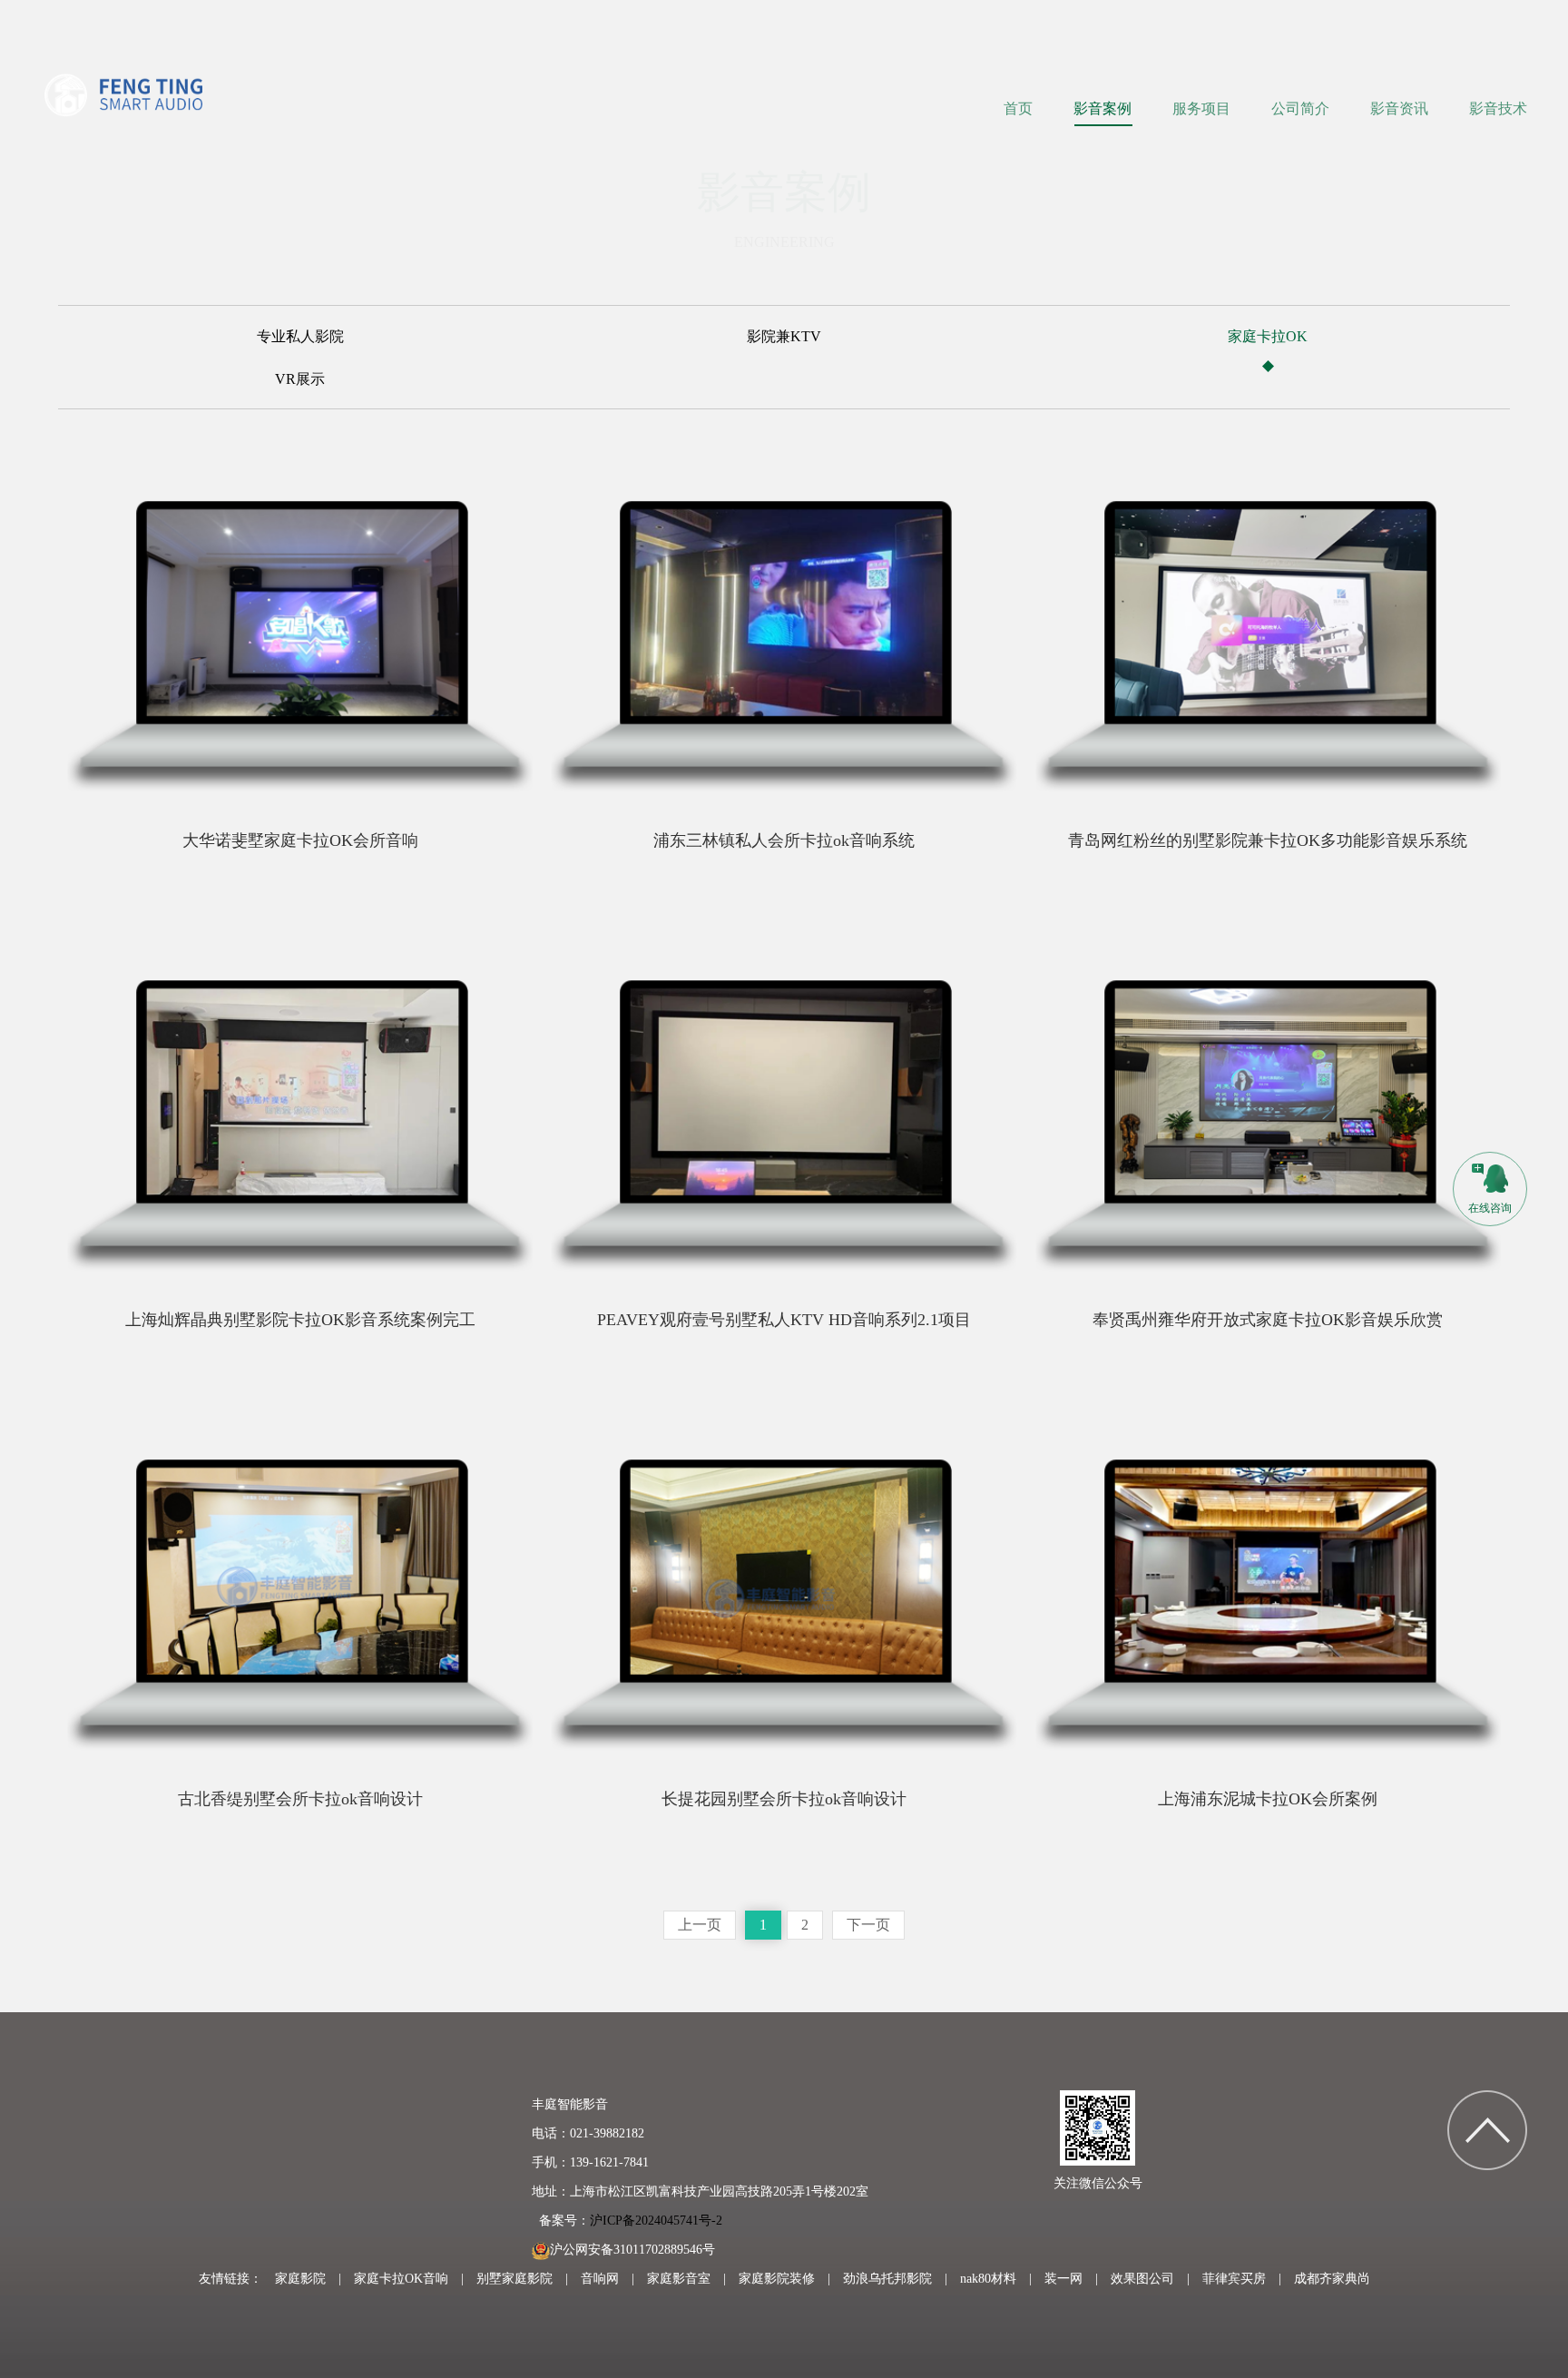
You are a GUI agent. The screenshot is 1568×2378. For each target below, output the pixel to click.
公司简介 (1300, 108)
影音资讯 (1399, 108)
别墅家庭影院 (514, 2279)
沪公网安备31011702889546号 (632, 2250)
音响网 (600, 2279)
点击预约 (436, 797)
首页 (1018, 108)
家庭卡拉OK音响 (401, 2279)
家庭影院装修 (777, 2279)
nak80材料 (988, 2279)
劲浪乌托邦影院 (887, 2279)
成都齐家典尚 (1332, 2279)
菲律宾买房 (1234, 2279)
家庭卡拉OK (1268, 337)
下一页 (868, 1925)
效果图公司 (1142, 2279)
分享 (203, 797)
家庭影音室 (679, 2279)
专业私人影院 (300, 337)
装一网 (1063, 2279)
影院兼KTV (784, 337)
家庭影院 (300, 2279)
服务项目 (1201, 108)
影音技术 (1498, 108)
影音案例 (1102, 108)
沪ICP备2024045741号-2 (656, 2221)
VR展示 (300, 379)
